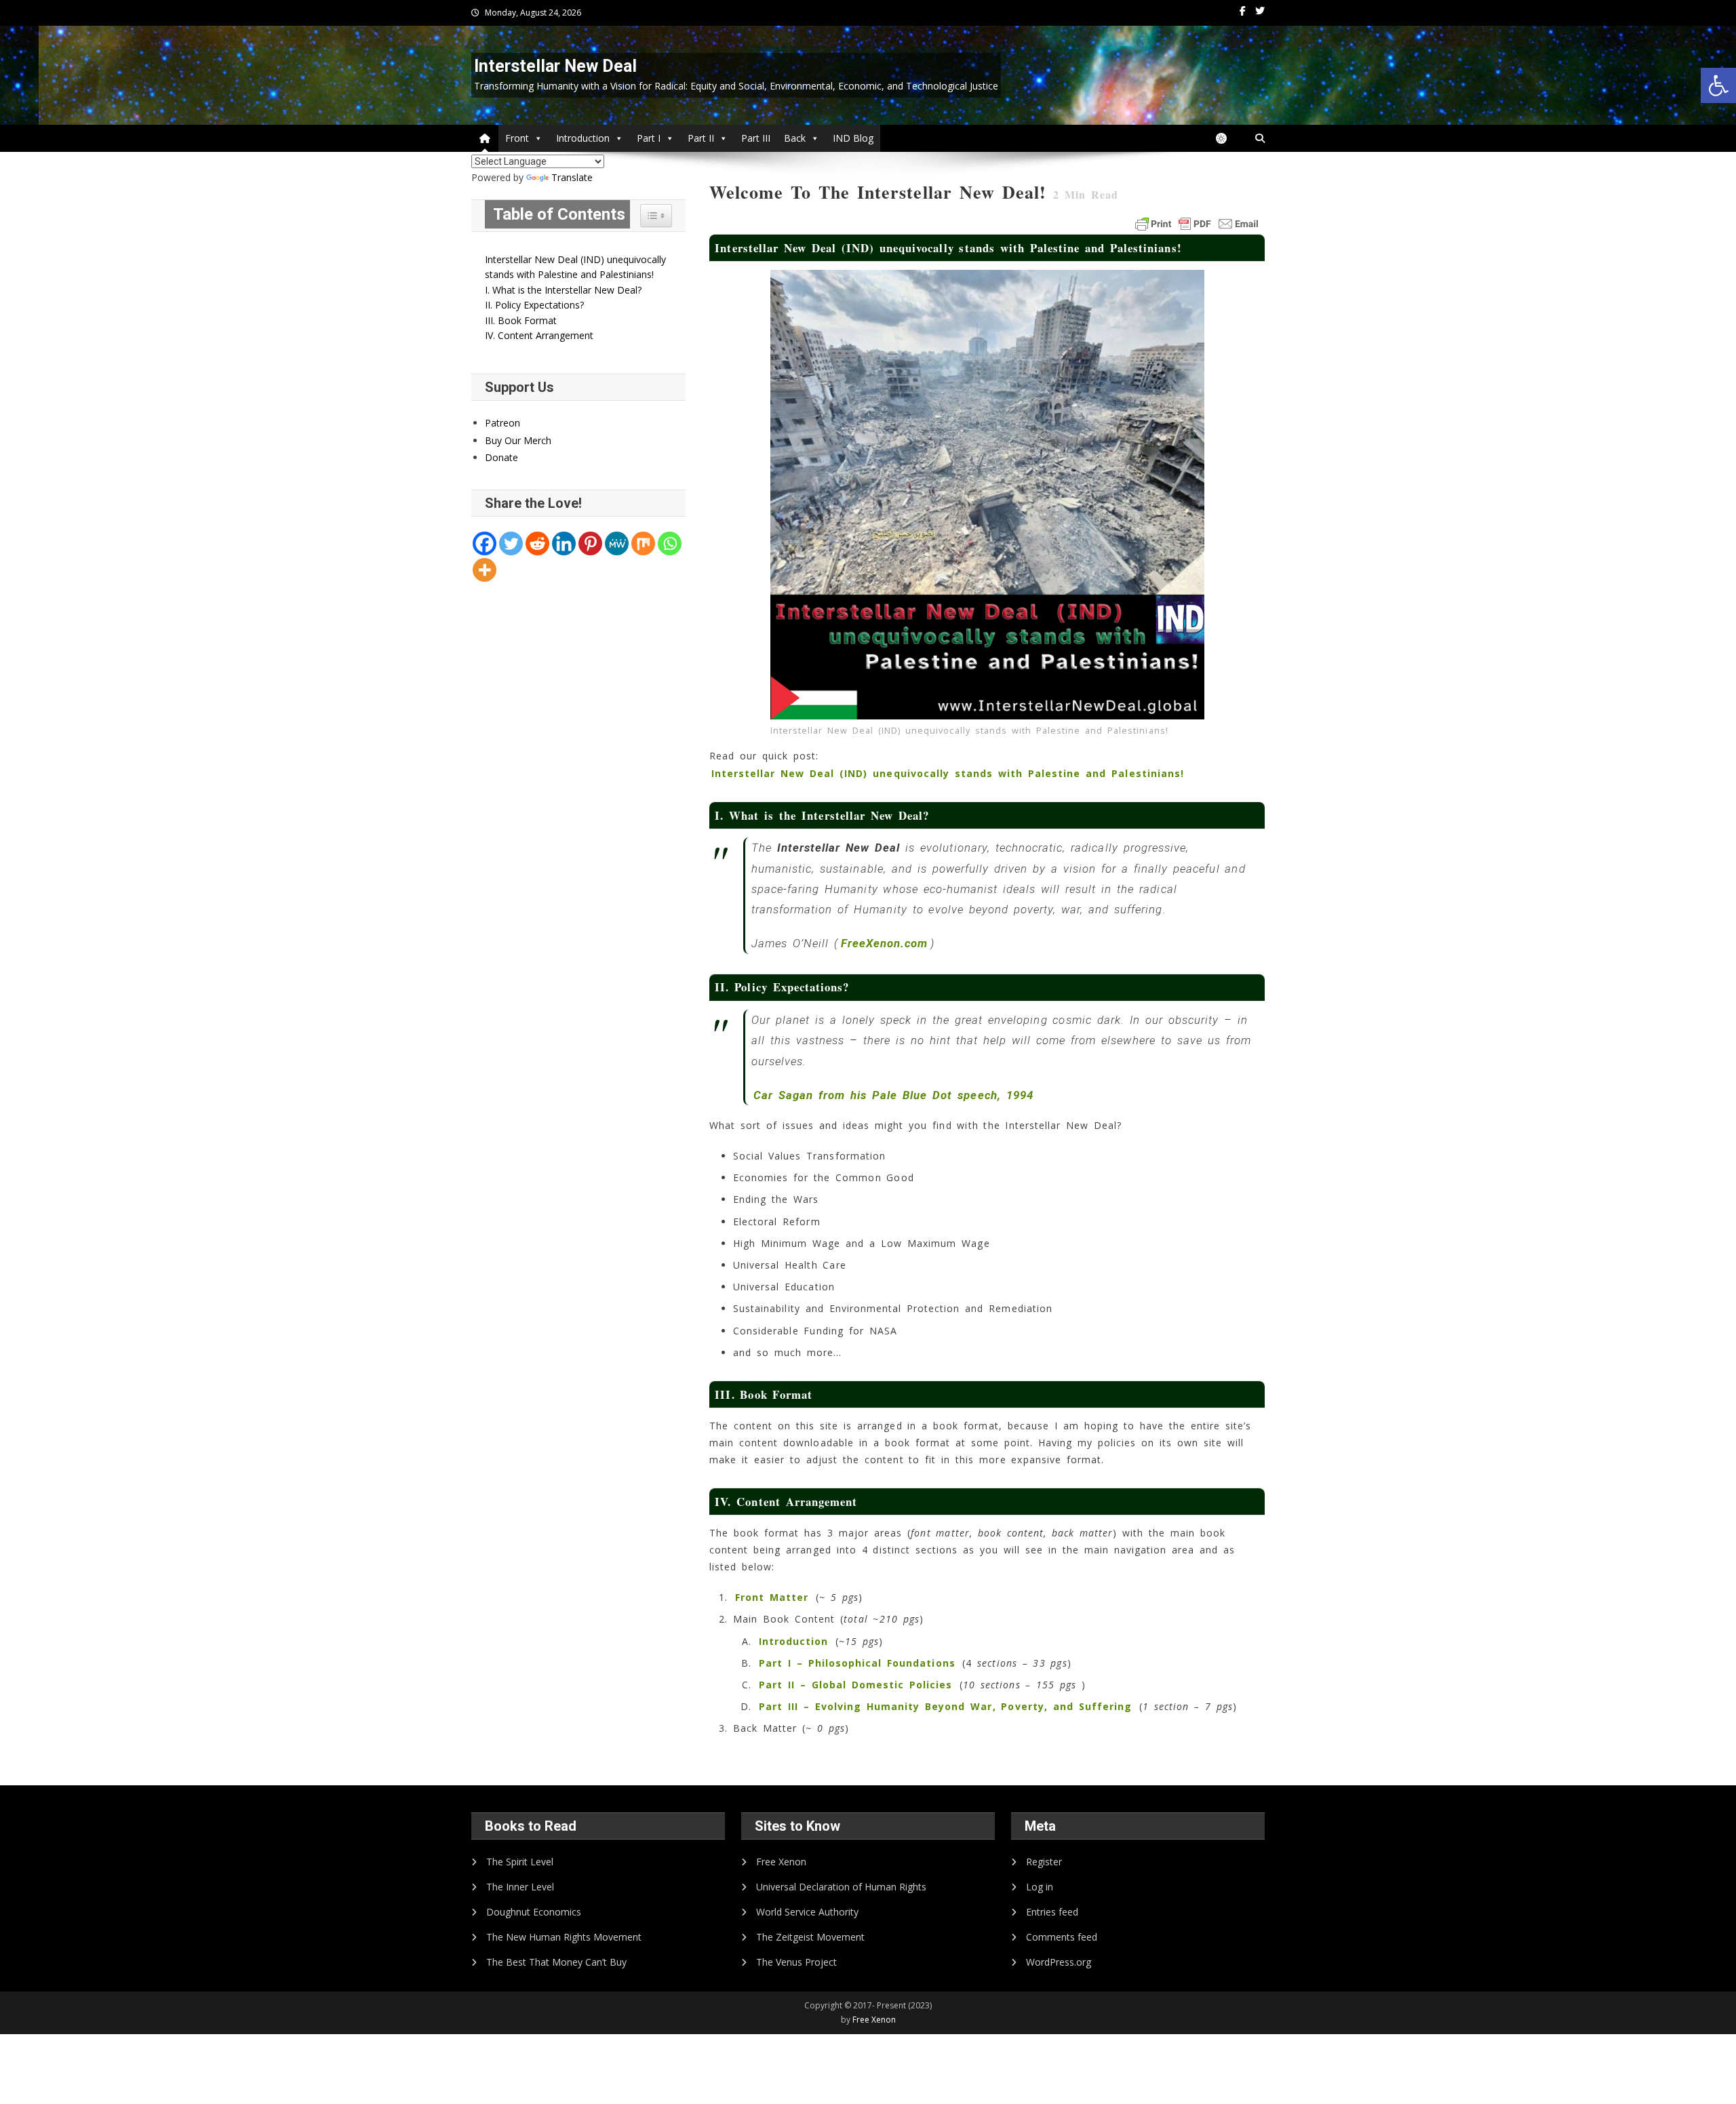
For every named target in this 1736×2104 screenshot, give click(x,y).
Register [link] (1044, 1862)
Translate (572, 177)
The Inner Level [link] (520, 1887)
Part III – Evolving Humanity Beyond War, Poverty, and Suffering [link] (945, 1706)
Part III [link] (756, 138)
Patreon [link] (502, 423)
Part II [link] (701, 138)
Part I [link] (649, 138)
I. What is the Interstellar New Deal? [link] (563, 290)
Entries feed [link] (1052, 1912)
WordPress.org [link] (1059, 1962)
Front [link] (517, 138)
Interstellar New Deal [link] (555, 66)
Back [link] (795, 138)
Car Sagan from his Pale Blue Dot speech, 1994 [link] (893, 1095)
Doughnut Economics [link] (534, 1912)
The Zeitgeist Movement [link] (810, 1937)
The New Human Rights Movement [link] (564, 1937)
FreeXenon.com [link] (885, 943)
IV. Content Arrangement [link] (539, 335)
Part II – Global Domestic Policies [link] (856, 1685)
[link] (1718, 85)
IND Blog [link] (853, 138)
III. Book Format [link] (521, 320)
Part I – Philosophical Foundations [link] (857, 1663)
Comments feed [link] (1062, 1937)
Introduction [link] (583, 138)
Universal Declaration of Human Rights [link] (841, 1887)
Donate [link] (501, 457)
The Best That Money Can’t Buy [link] (556, 1962)
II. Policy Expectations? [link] (534, 305)
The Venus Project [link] (796, 1962)
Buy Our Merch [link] (518, 440)
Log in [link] (1040, 1887)
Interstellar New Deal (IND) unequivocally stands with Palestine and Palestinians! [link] (948, 773)
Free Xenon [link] (781, 1862)
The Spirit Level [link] (520, 1862)
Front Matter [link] (772, 1597)
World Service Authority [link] (807, 1912)
